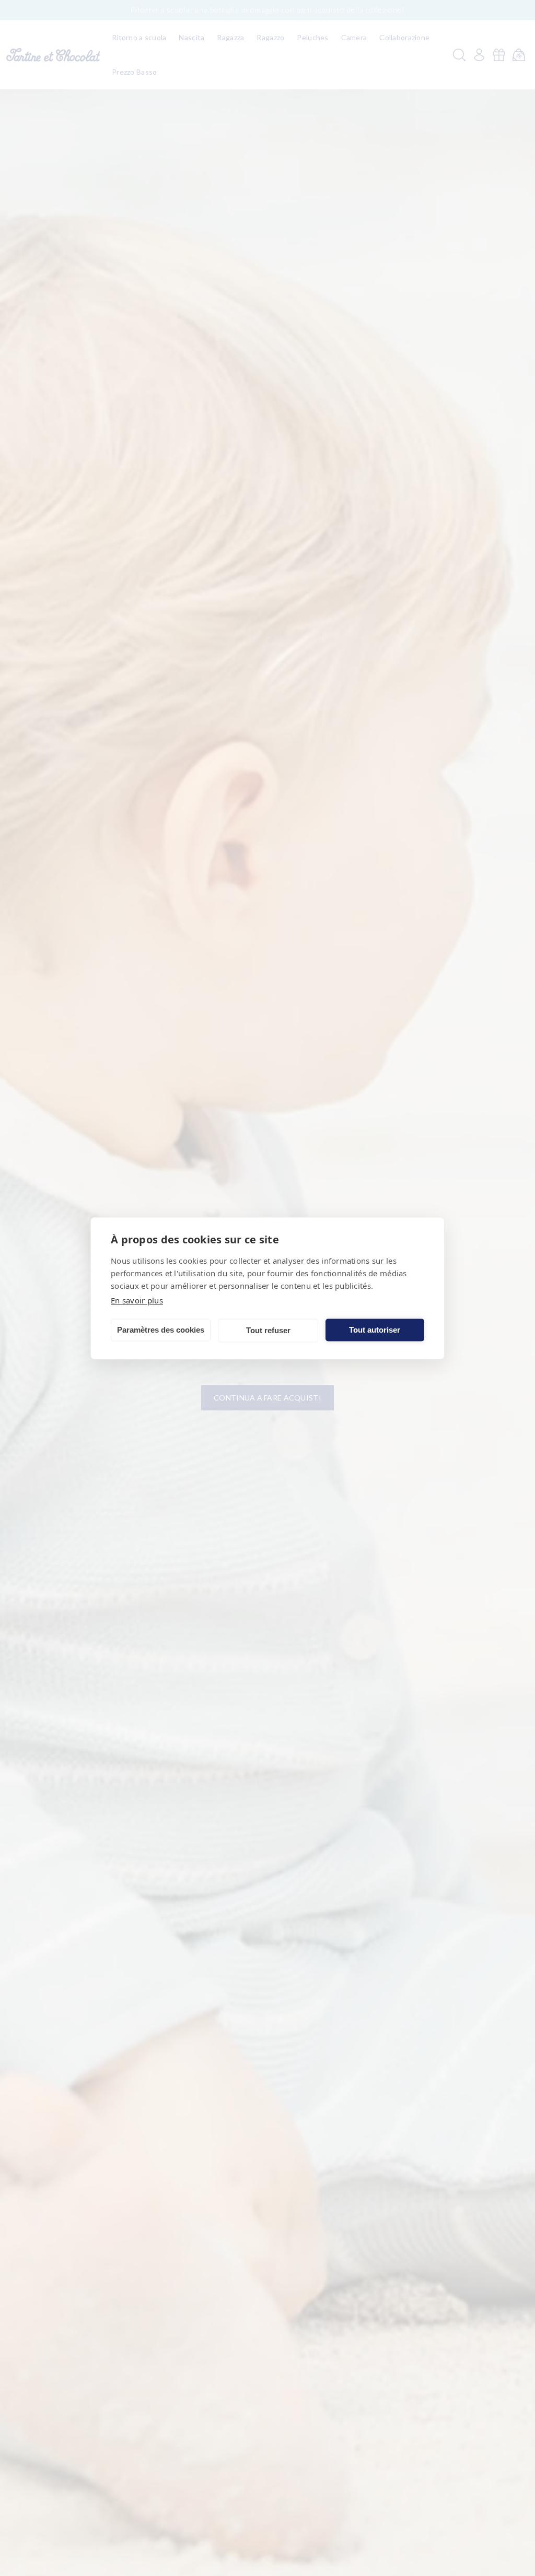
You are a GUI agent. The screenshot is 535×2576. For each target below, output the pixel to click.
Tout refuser (268, 1330)
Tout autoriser (375, 1330)
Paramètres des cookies (161, 1330)
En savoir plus (137, 1300)
